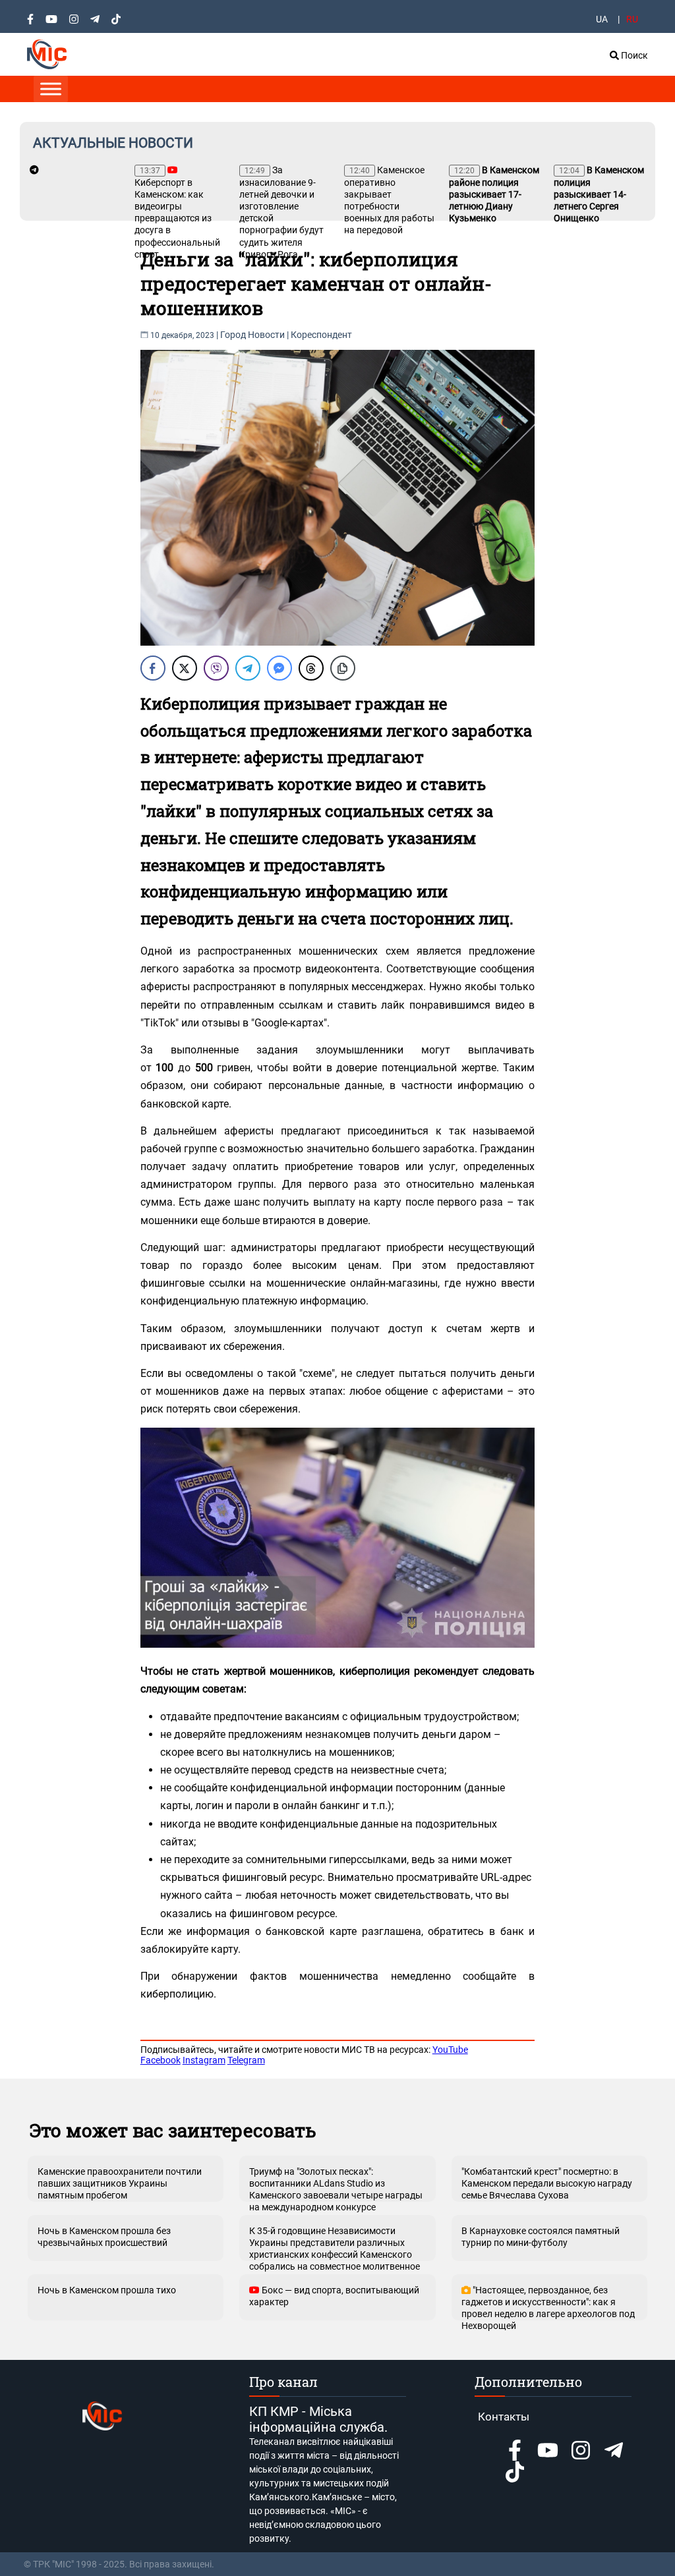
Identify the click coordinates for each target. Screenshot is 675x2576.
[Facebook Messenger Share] (279, 668)
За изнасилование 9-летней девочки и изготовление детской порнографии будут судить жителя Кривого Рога (281, 212)
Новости (266, 335)
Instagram (204, 2060)
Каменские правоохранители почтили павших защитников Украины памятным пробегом (120, 2183)
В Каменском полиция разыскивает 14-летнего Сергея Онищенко (599, 194)
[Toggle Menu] (51, 89)
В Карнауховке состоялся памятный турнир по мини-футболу (541, 2237)
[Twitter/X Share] (185, 668)
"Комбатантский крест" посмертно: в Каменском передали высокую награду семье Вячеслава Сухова (547, 2183)
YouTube (450, 2050)
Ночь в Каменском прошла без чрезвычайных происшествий (104, 2237)
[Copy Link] (343, 668)
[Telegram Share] (248, 668)
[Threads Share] (311, 668)
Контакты (504, 2417)
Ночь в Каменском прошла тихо (107, 2290)
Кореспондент (321, 335)
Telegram (246, 2060)
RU (632, 19)
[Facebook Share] (153, 668)
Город (233, 335)
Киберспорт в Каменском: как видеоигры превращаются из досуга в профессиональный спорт (177, 213)
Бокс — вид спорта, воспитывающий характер (334, 2296)
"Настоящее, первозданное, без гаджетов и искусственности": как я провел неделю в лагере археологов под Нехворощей (548, 2303)
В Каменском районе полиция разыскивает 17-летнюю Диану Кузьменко (494, 194)
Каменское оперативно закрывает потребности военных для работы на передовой (389, 200)
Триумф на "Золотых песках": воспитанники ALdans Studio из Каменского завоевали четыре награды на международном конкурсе (336, 2184)
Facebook (161, 2060)
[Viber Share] (216, 668)
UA (602, 19)
